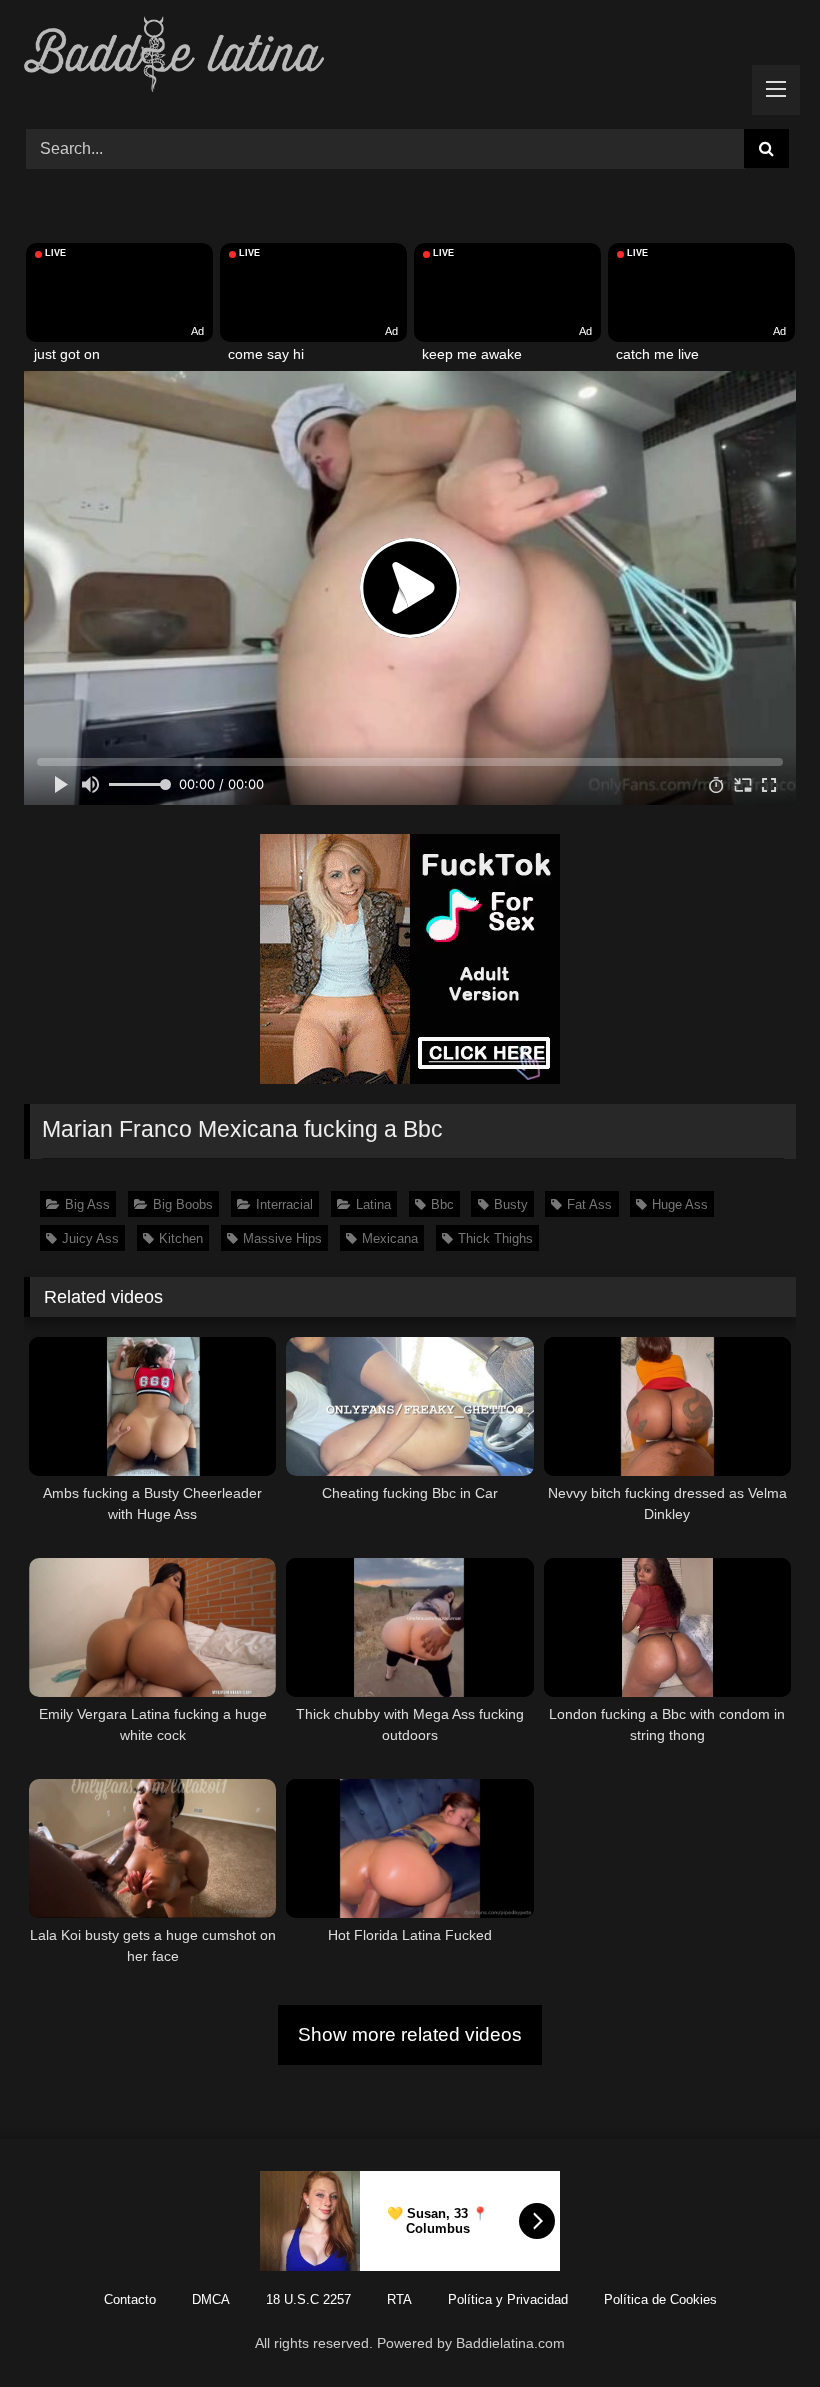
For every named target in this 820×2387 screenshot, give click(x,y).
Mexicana (390, 1238)
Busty (511, 1204)
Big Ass (87, 1204)
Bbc (442, 1204)
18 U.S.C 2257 (308, 2299)
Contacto (130, 2299)
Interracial (284, 1204)
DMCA (211, 2299)
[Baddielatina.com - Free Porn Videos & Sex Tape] (410, 57)
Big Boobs (183, 1204)
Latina (373, 1204)
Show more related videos (410, 2034)
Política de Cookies (660, 2299)
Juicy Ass (90, 1238)
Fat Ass (589, 1204)
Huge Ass (680, 1204)
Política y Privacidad (508, 2299)
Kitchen (181, 1238)
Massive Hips (282, 1238)
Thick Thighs (495, 1238)
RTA (399, 2299)
